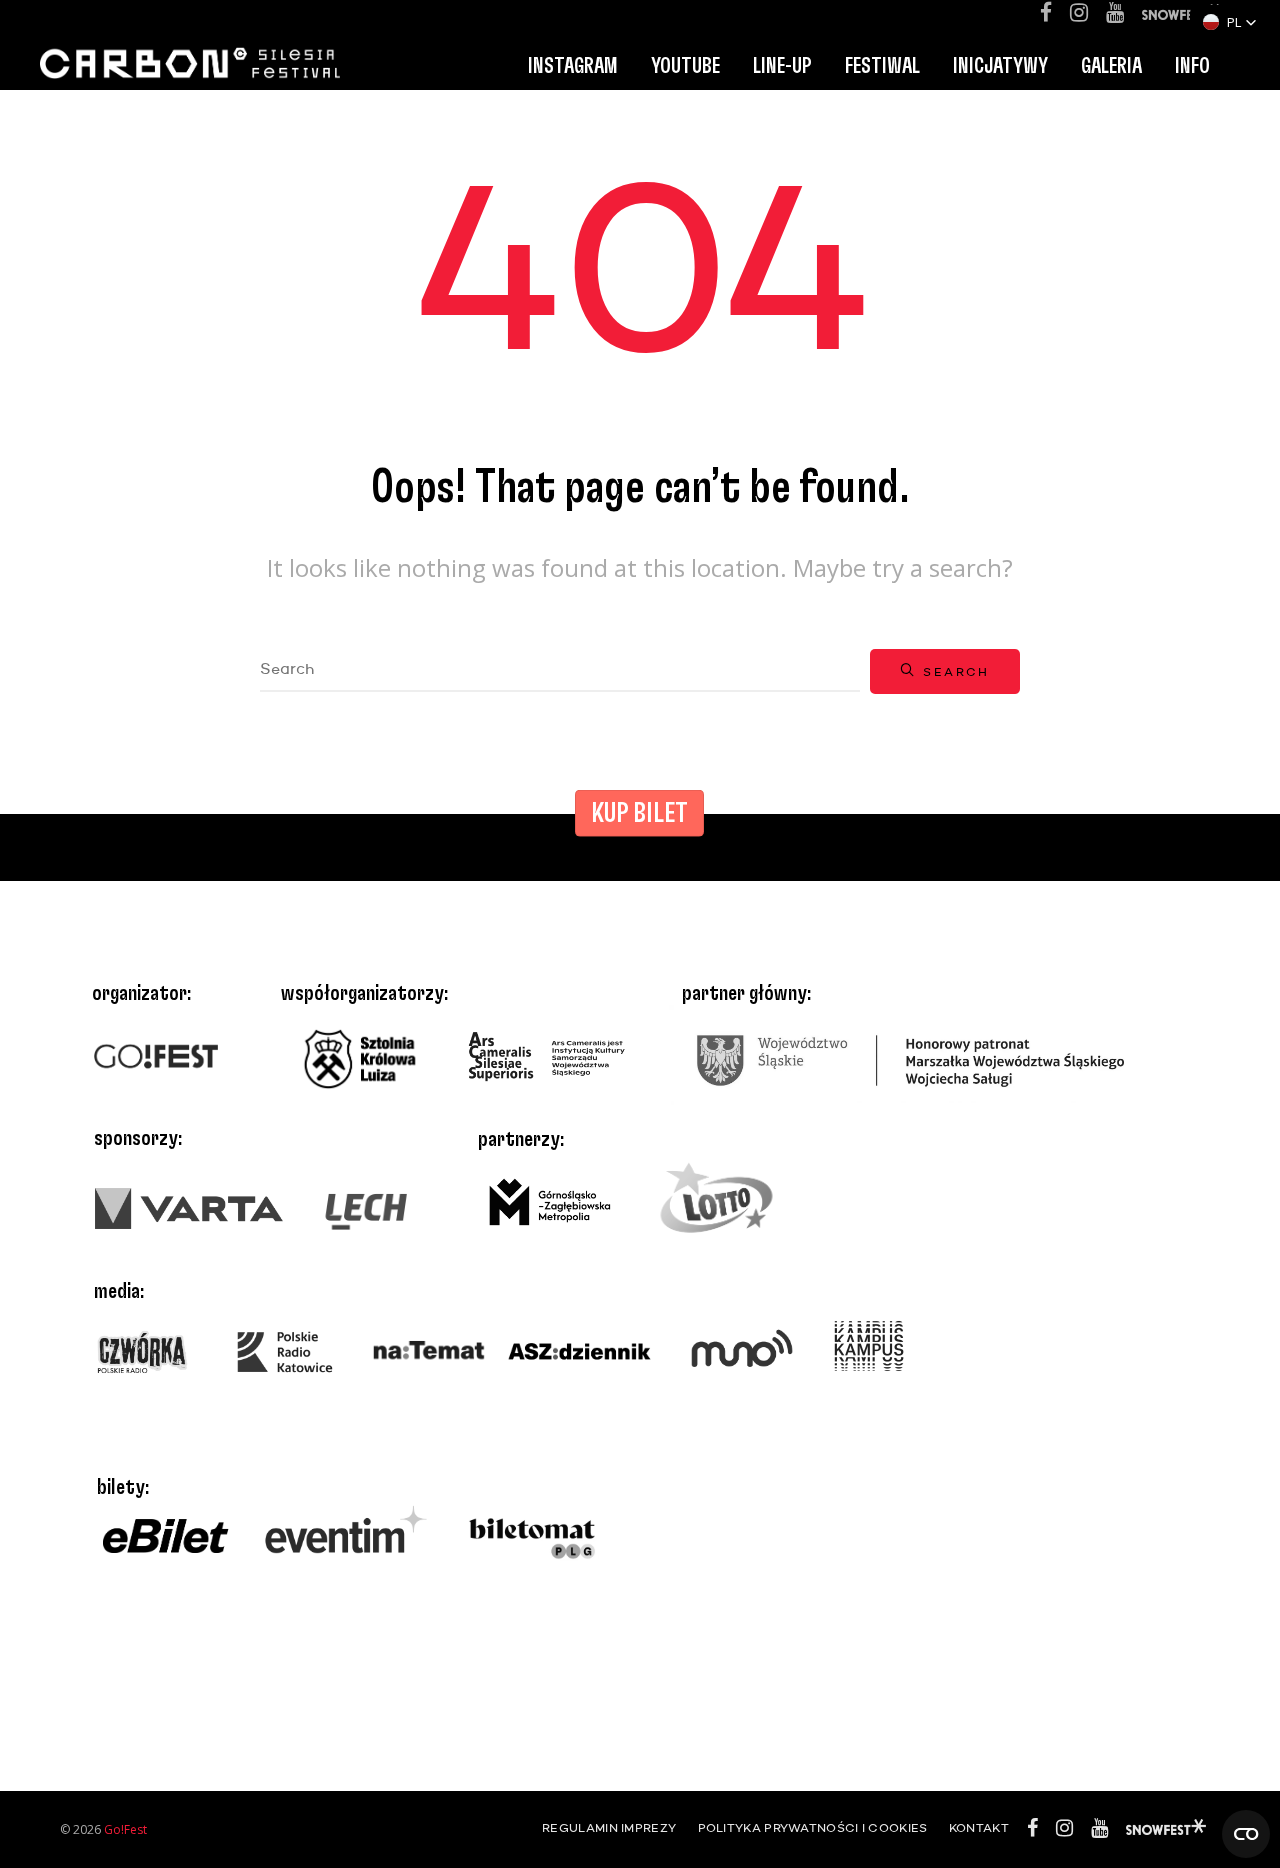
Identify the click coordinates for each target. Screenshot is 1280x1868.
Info (1192, 66)
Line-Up (782, 66)
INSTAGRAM (573, 66)
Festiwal (882, 66)
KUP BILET (639, 814)
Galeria (1111, 66)
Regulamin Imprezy (609, 1829)
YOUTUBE (685, 66)
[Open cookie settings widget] (1246, 1834)
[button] (1230, 22)
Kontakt (979, 1829)
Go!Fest (125, 1829)
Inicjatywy (1000, 66)
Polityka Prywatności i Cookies (813, 1829)
